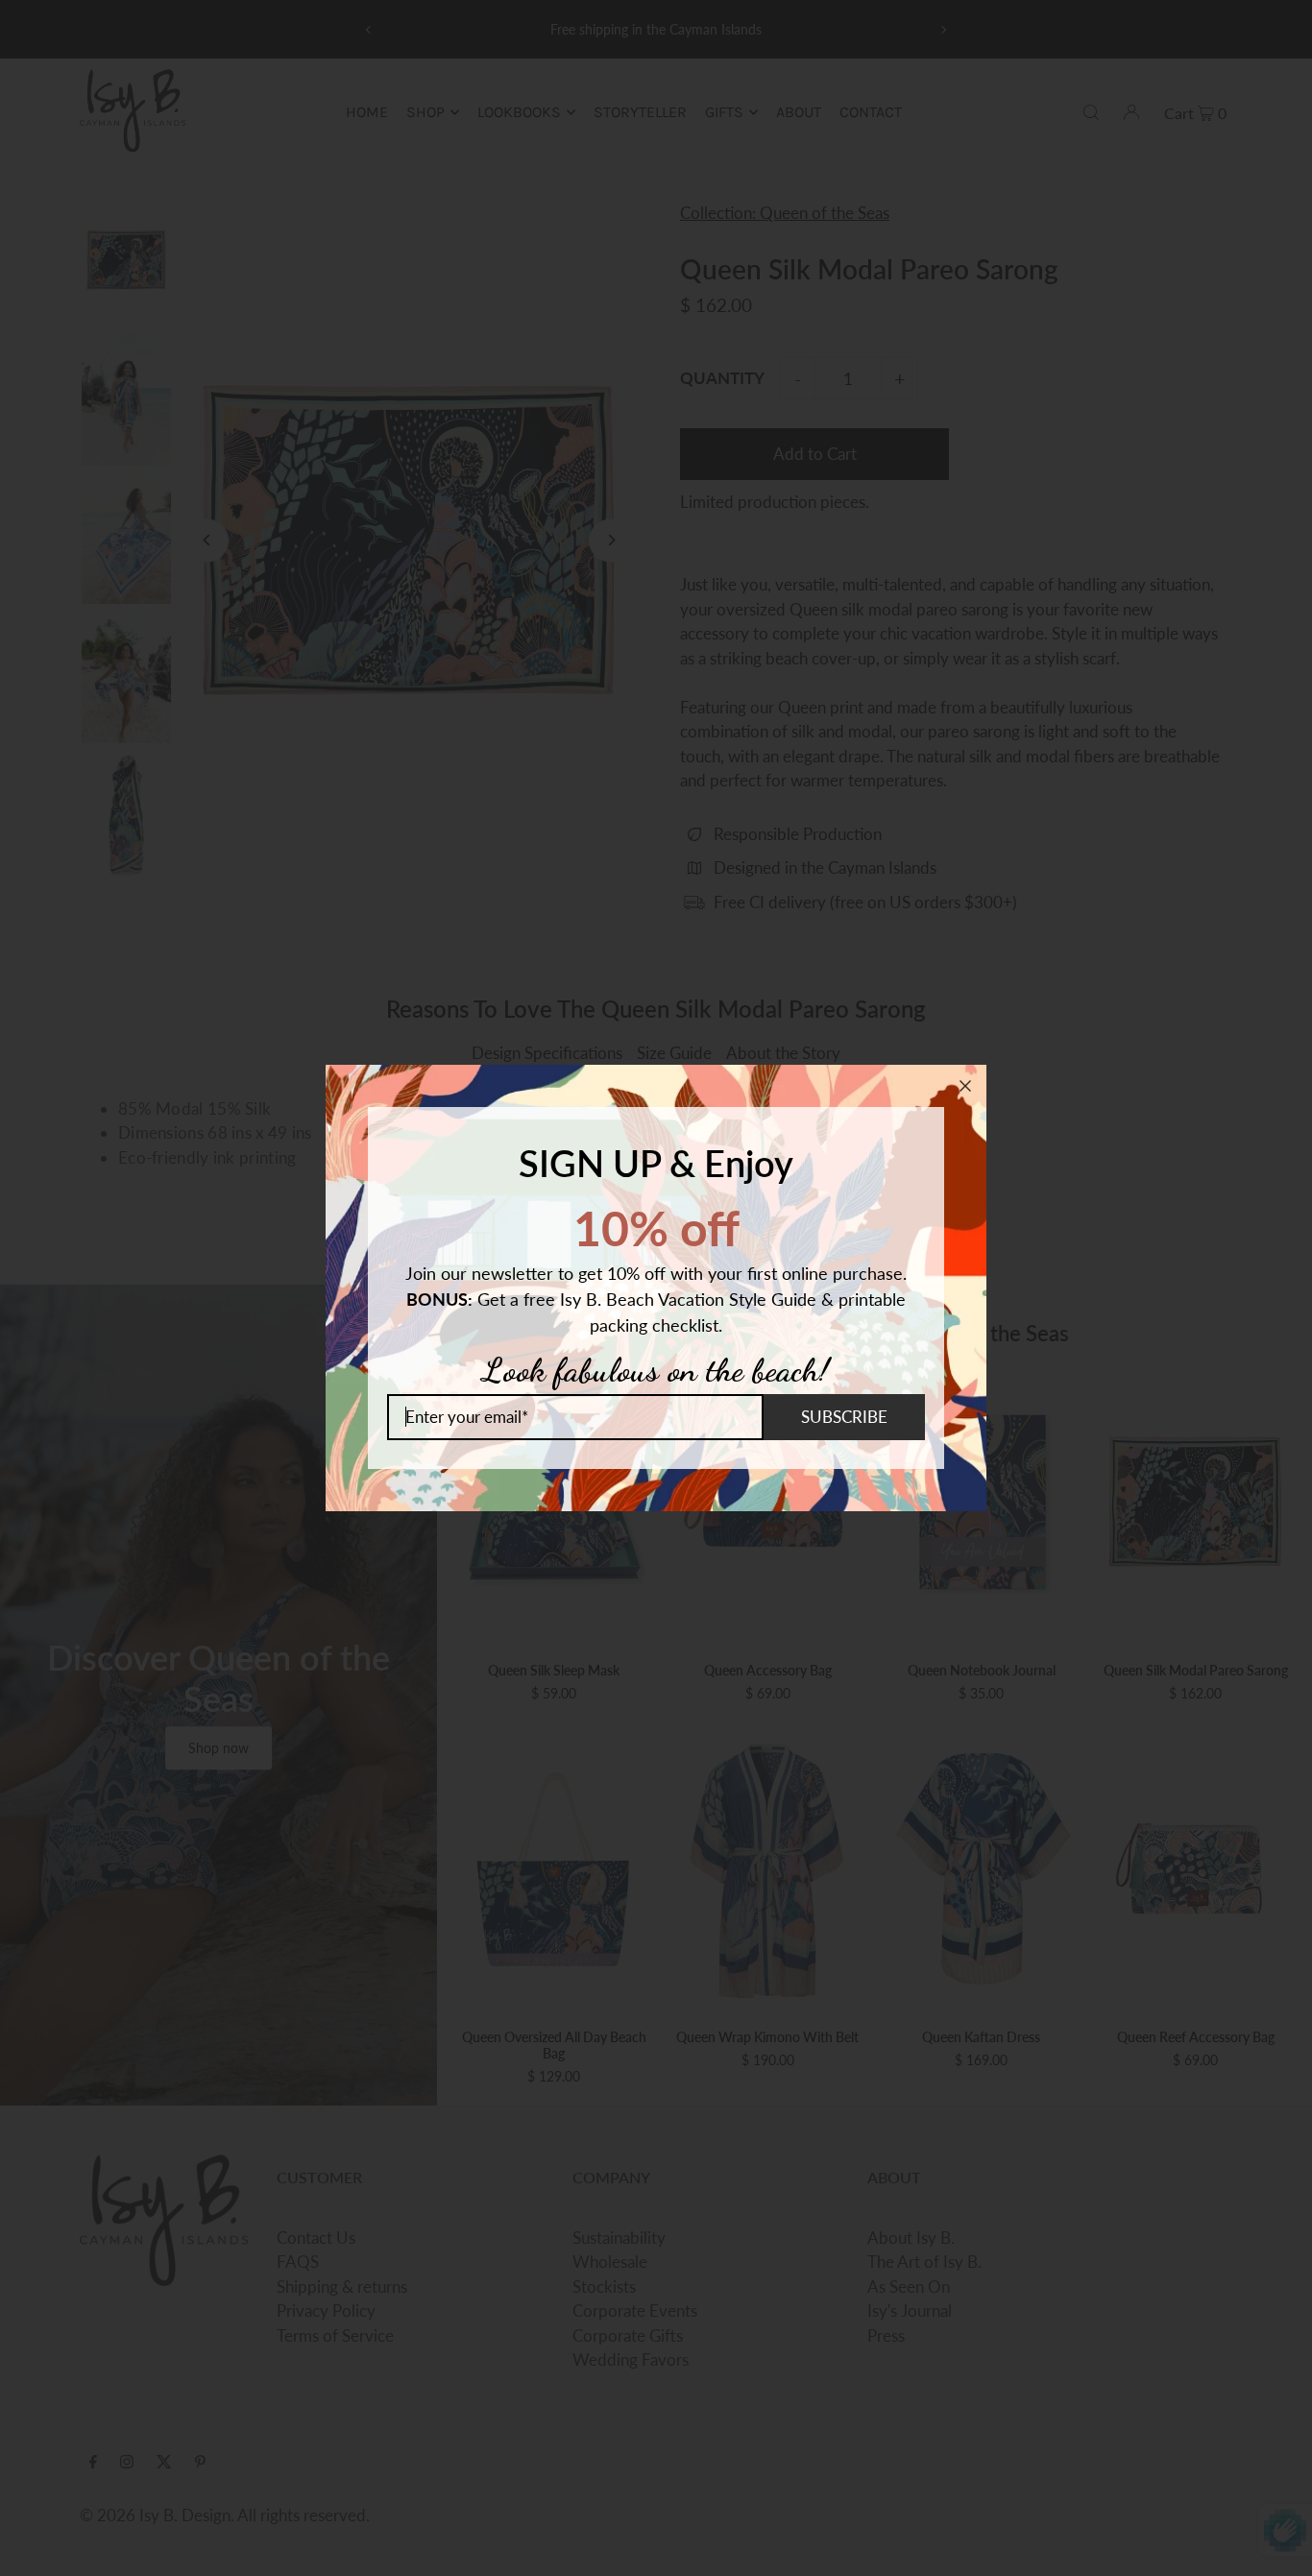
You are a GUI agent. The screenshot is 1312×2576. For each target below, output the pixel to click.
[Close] (965, 1086)
